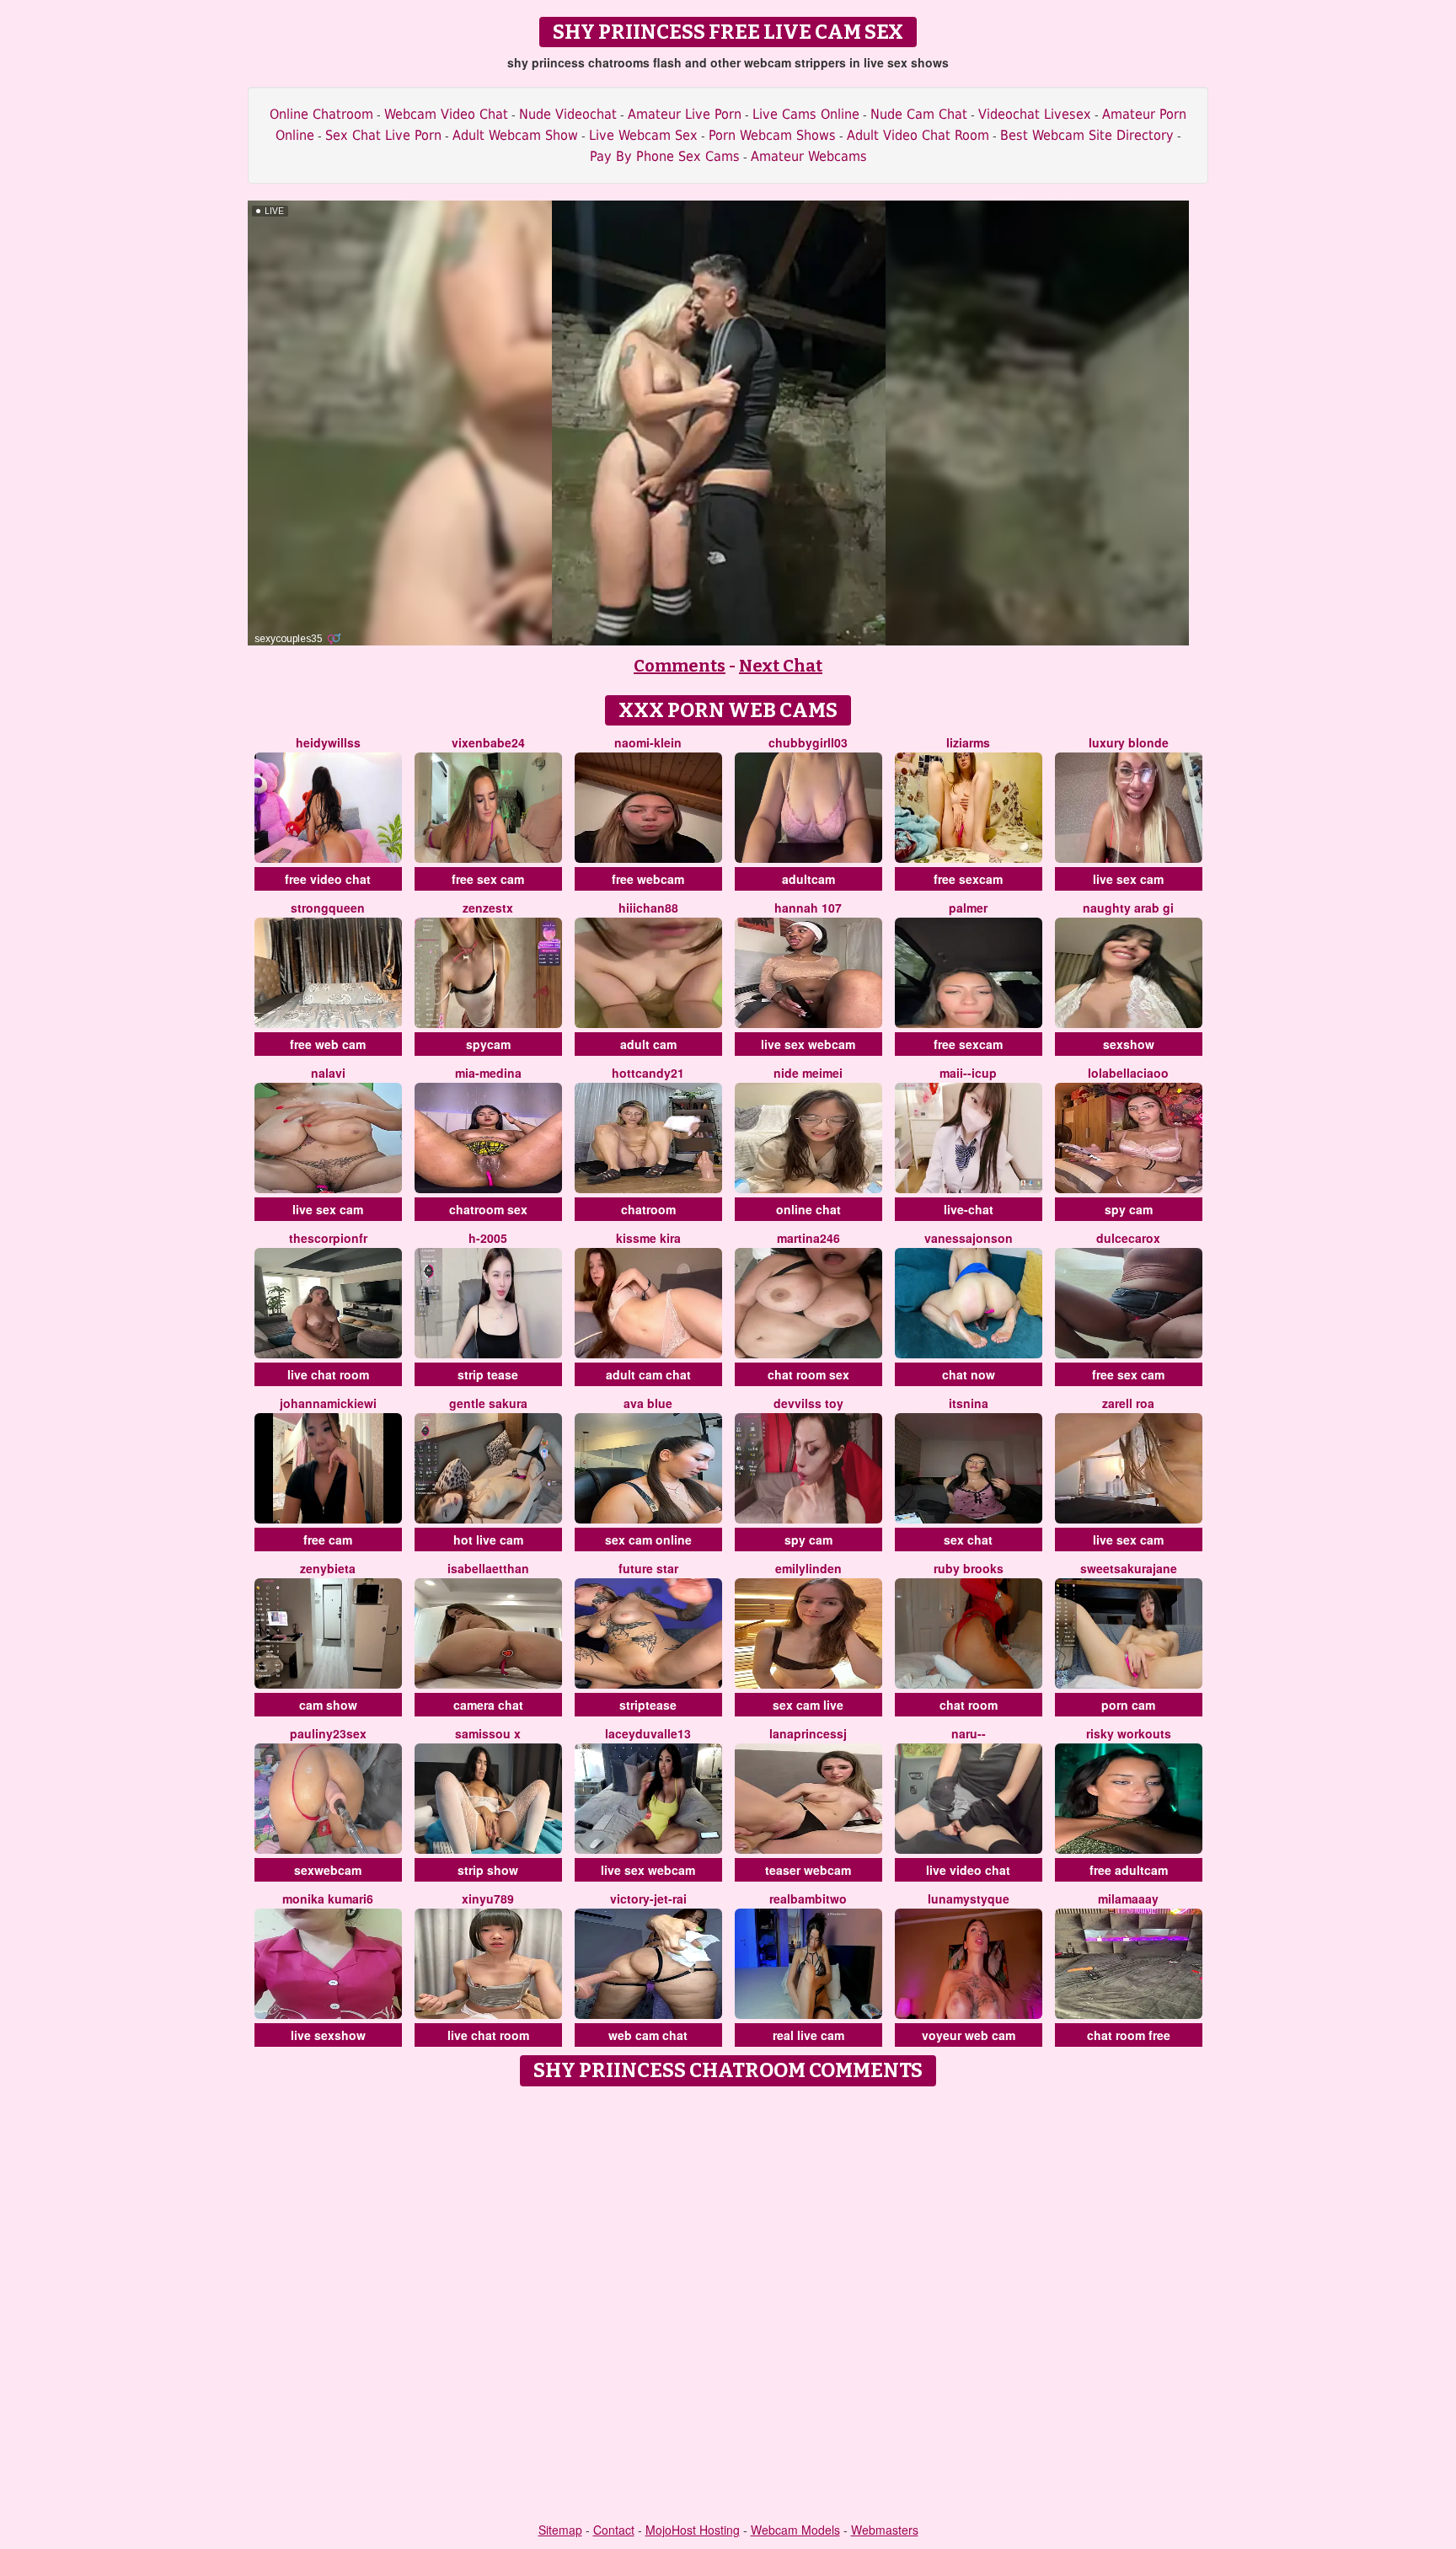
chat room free (1129, 2035)
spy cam (1129, 1209)
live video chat (968, 1870)
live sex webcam (808, 1044)
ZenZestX (488, 908)
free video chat (328, 879)
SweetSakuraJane (1129, 1568)
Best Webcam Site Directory (1087, 135)
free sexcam (968, 879)
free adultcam (1129, 1870)
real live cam (808, 2035)
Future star (648, 1568)
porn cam (1128, 1705)
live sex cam (1128, 879)
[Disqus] (728, 2305)
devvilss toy (808, 1403)
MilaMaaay (1128, 1898)
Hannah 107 (808, 908)
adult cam (648, 1044)
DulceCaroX (1128, 1238)
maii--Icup (968, 1073)
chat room (969, 1705)
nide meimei (808, 1073)
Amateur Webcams (809, 156)
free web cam (328, 1044)
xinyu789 (488, 1898)
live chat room (328, 1374)
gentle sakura (488, 1403)
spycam (488, 1044)
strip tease (488, 1374)
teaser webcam (808, 1870)
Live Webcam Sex (643, 135)
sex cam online (648, 1540)
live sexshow (328, 2035)
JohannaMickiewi (328, 1403)
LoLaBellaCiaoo (1128, 1073)
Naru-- (969, 1733)
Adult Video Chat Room (918, 135)
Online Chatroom (321, 114)
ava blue (648, 1403)
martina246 (808, 1238)
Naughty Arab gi (1128, 908)
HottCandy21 (648, 1073)
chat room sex (808, 1374)
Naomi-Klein (648, 742)
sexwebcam (328, 1870)
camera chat (488, 1705)
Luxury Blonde (1129, 742)
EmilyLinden (808, 1568)
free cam (328, 1540)
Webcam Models (795, 2530)
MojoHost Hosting (693, 2530)
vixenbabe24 (488, 742)
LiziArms (968, 742)
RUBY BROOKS (969, 1568)
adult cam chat (648, 1374)
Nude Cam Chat (919, 114)
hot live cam (488, 1540)
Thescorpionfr (328, 1238)
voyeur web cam (969, 2035)
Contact (614, 2530)
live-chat (969, 1209)
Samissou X (488, 1733)
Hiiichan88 (648, 908)
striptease (648, 1705)
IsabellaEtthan (488, 1568)
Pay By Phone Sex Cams (665, 156)
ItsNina (969, 1403)
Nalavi (328, 1073)
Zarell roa (1128, 1403)
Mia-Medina (488, 1073)
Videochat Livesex (1035, 114)
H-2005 (488, 1238)
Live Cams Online (806, 114)
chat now (969, 1374)
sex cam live (808, 1705)
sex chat (968, 1540)
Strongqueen (328, 908)
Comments (680, 666)
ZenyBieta (328, 1568)
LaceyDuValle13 (648, 1733)
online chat (808, 1209)
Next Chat (781, 666)
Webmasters (885, 2530)
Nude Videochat (568, 114)
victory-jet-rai (648, 1898)
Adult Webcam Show (515, 135)
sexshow (1129, 1044)
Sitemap (560, 2530)
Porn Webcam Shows (772, 135)
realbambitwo (808, 1898)
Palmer (968, 908)
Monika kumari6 (328, 1898)
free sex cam (488, 879)
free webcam (648, 879)
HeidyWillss (328, 742)
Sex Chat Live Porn (383, 135)
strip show (488, 1870)
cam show (328, 1705)
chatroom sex (488, 1209)
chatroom (648, 1209)
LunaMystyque (969, 1898)
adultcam (808, 879)
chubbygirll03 (808, 742)
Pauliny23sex (328, 1733)
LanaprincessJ (808, 1733)
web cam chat (648, 2035)
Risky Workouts (1129, 1733)
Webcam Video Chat (446, 114)
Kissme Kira (648, 1238)
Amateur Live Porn (685, 114)
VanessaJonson (969, 1238)
